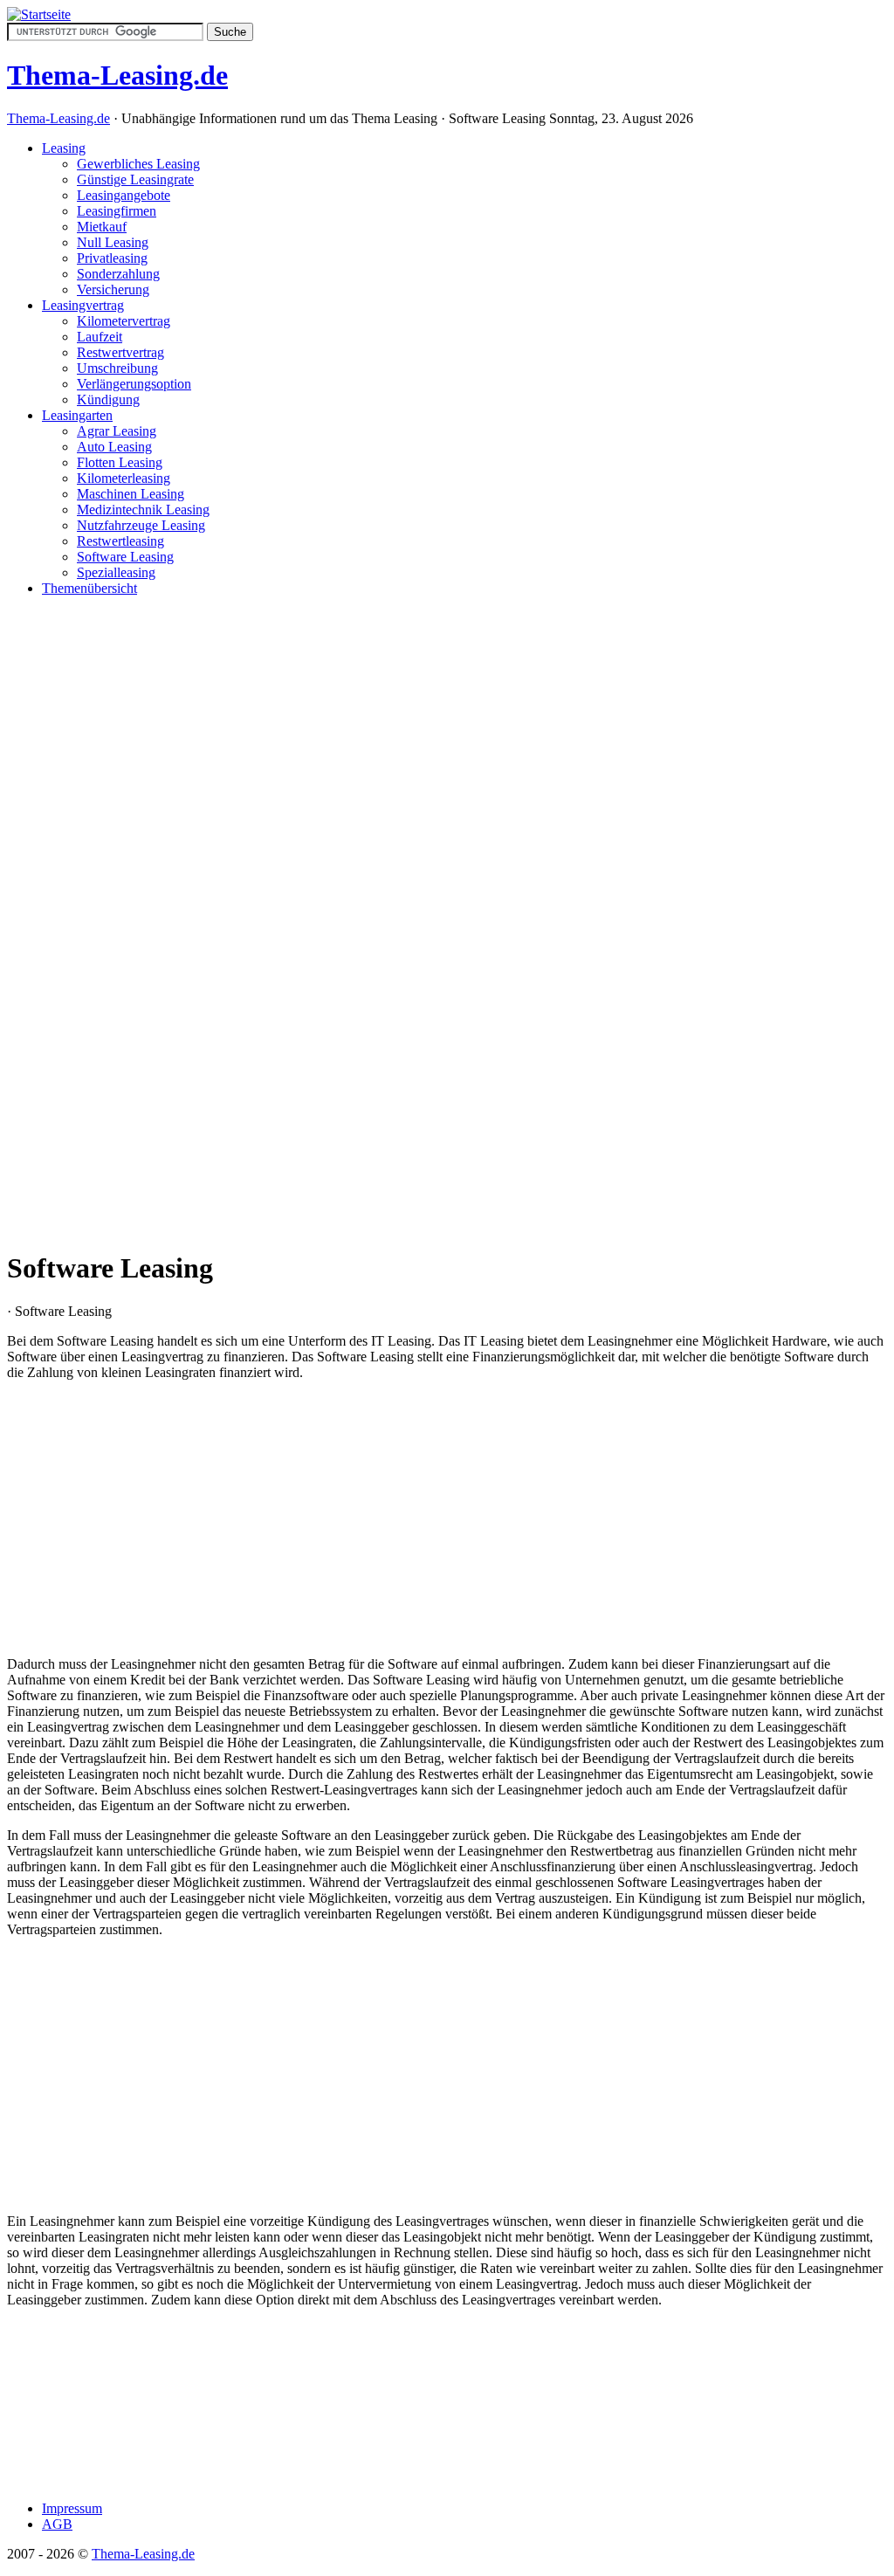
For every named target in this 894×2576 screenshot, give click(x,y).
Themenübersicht (89, 588)
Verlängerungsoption (134, 384)
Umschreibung (117, 368)
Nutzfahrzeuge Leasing (141, 525)
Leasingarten (77, 415)
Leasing (64, 148)
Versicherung (113, 289)
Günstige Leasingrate (135, 179)
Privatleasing (112, 258)
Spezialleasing (116, 572)
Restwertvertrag (120, 352)
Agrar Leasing (117, 431)
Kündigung (108, 399)
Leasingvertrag (83, 305)
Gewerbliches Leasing (138, 164)
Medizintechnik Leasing (143, 510)
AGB (57, 2524)
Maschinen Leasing (131, 494)
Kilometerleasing (124, 478)
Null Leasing (113, 242)
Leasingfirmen (117, 211)
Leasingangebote (124, 195)
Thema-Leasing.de (58, 118)
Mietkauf (102, 227)
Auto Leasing (114, 447)
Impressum (72, 2508)
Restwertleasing (120, 541)
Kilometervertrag (124, 321)
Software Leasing (125, 557)
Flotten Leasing (120, 462)
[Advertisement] (447, 872)
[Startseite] (39, 14)
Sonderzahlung (118, 274)
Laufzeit (100, 337)
